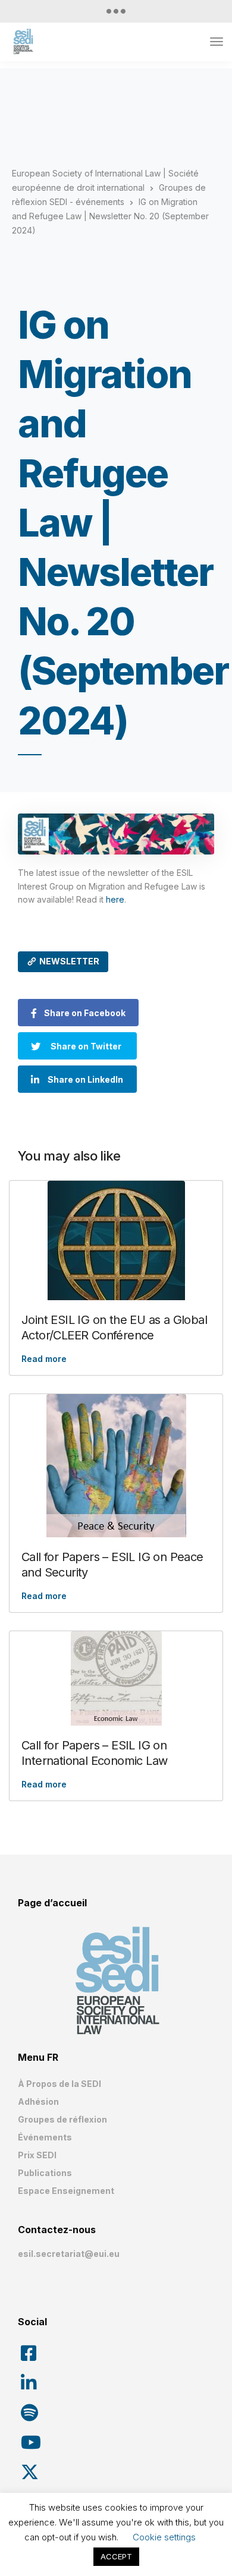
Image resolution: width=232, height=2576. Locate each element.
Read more (44, 1359)
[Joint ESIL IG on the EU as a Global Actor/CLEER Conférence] (116, 1240)
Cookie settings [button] (164, 2537)
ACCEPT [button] (116, 2556)
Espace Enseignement (66, 2191)
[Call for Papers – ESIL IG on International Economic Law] (116, 1678)
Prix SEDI (37, 2155)
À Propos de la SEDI (59, 2084)
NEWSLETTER (69, 961)
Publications (45, 2173)
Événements (45, 2137)
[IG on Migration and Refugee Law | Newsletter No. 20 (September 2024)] (116, 834)
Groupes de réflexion (62, 2119)
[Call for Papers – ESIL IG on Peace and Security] (116, 1466)
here (115, 899)
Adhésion (38, 2102)
